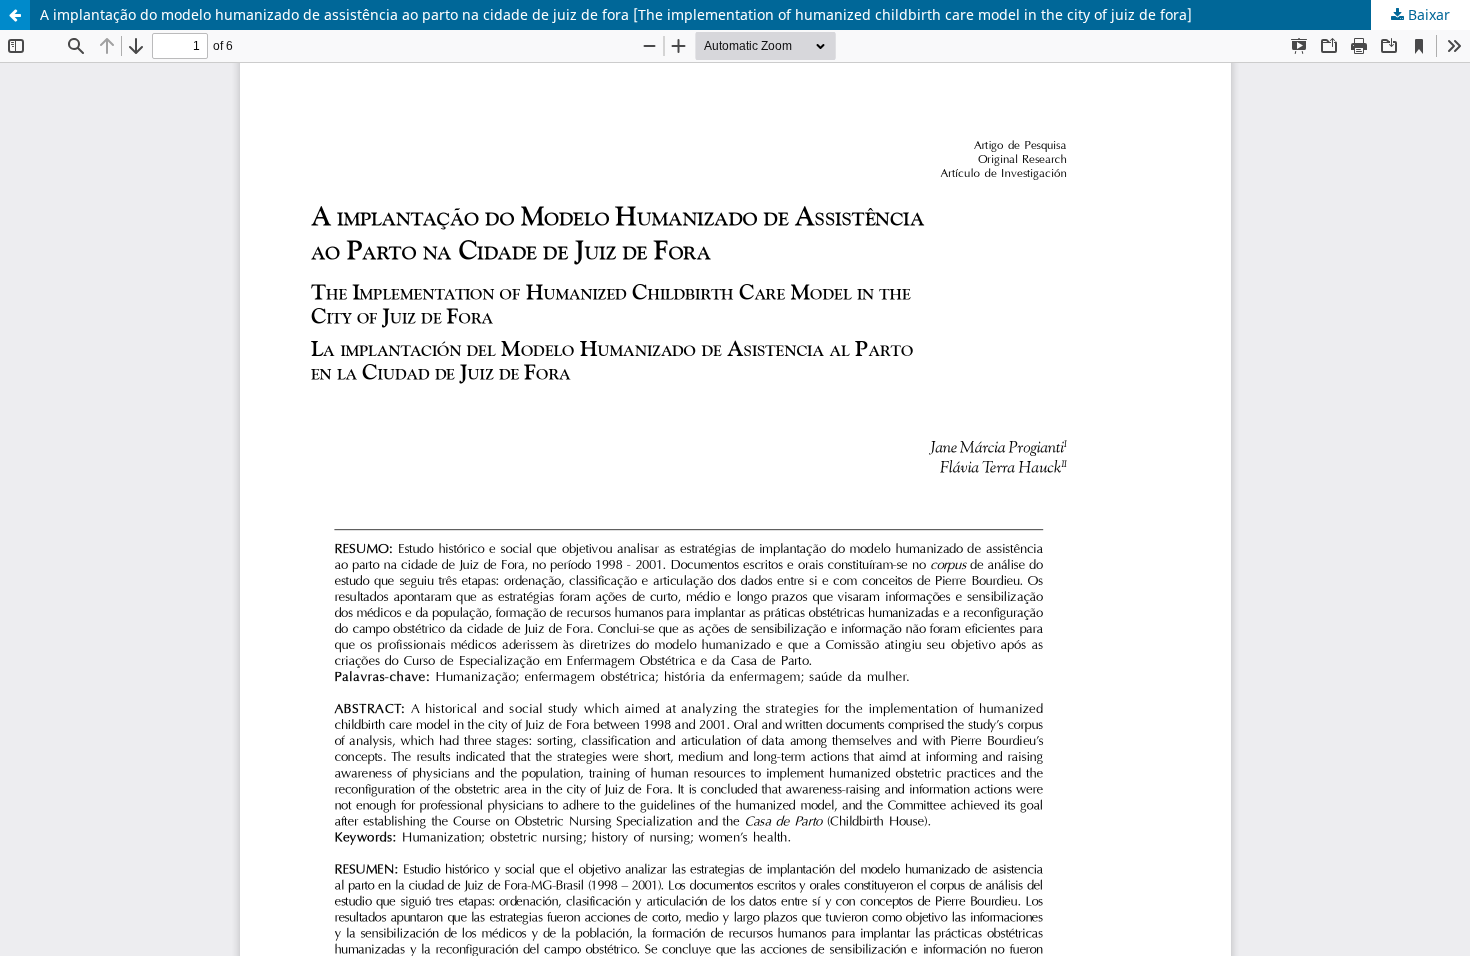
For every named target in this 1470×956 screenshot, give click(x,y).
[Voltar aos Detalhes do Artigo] (15, 15)
